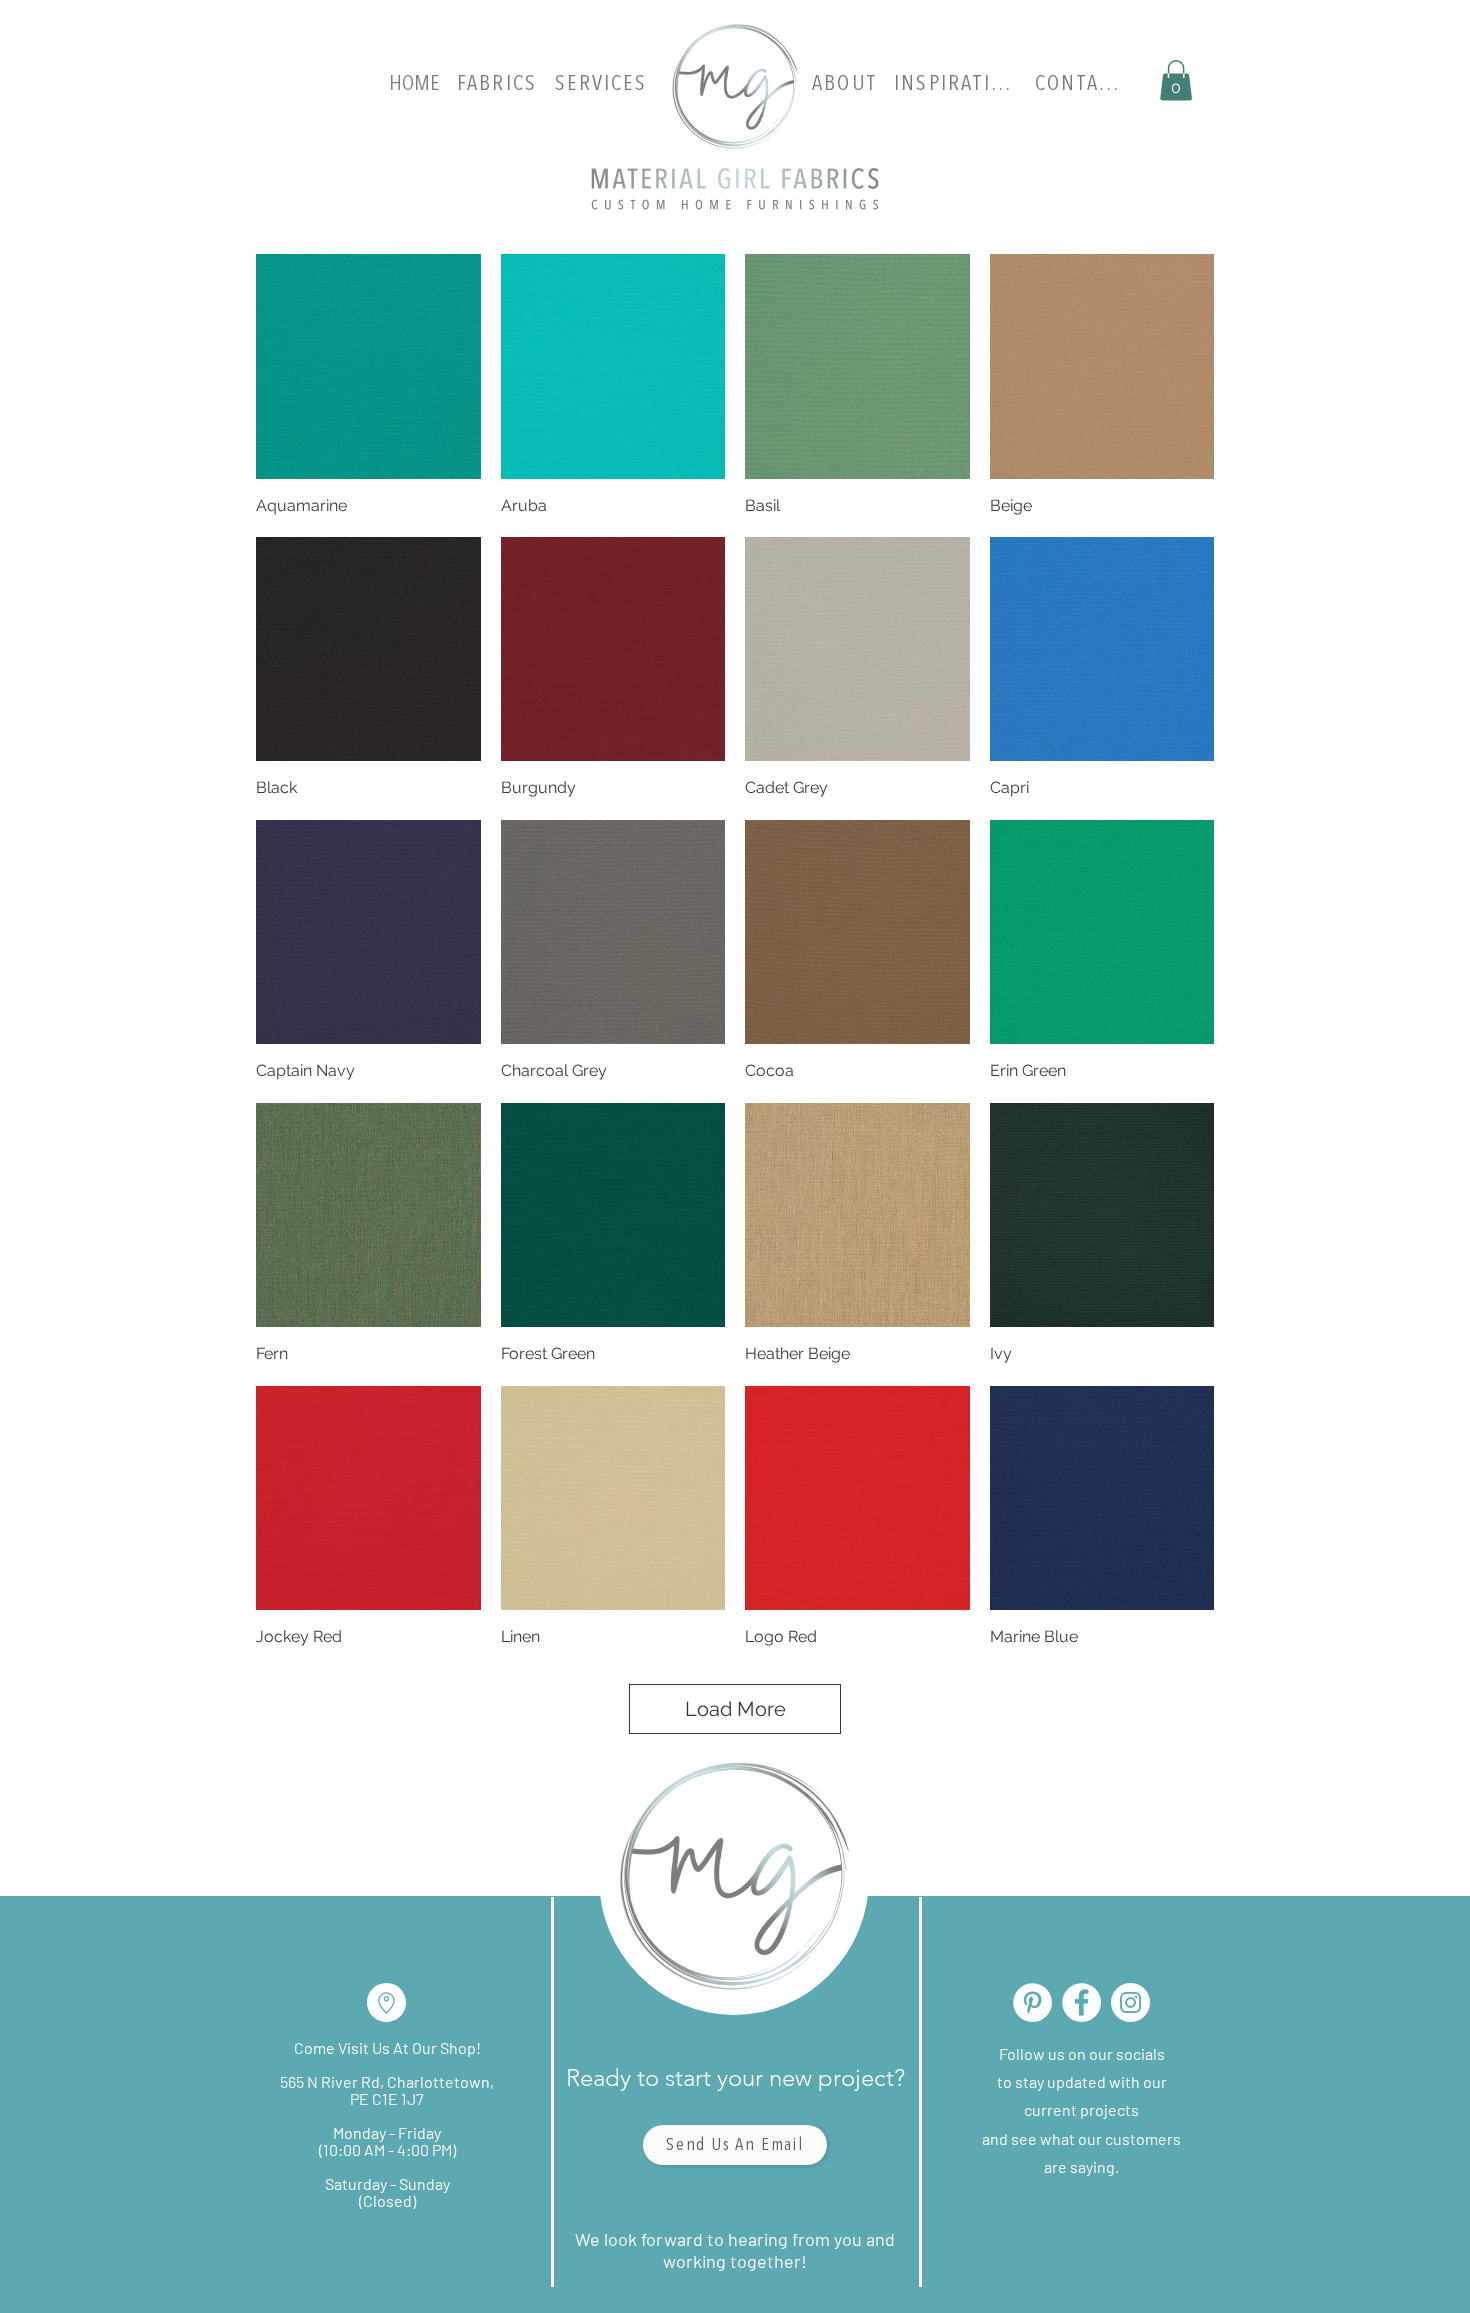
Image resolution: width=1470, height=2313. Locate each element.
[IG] (1130, 2002)
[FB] (1081, 2002)
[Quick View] (368, 366)
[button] (1176, 80)
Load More (735, 1709)
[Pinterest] (1032, 2002)
